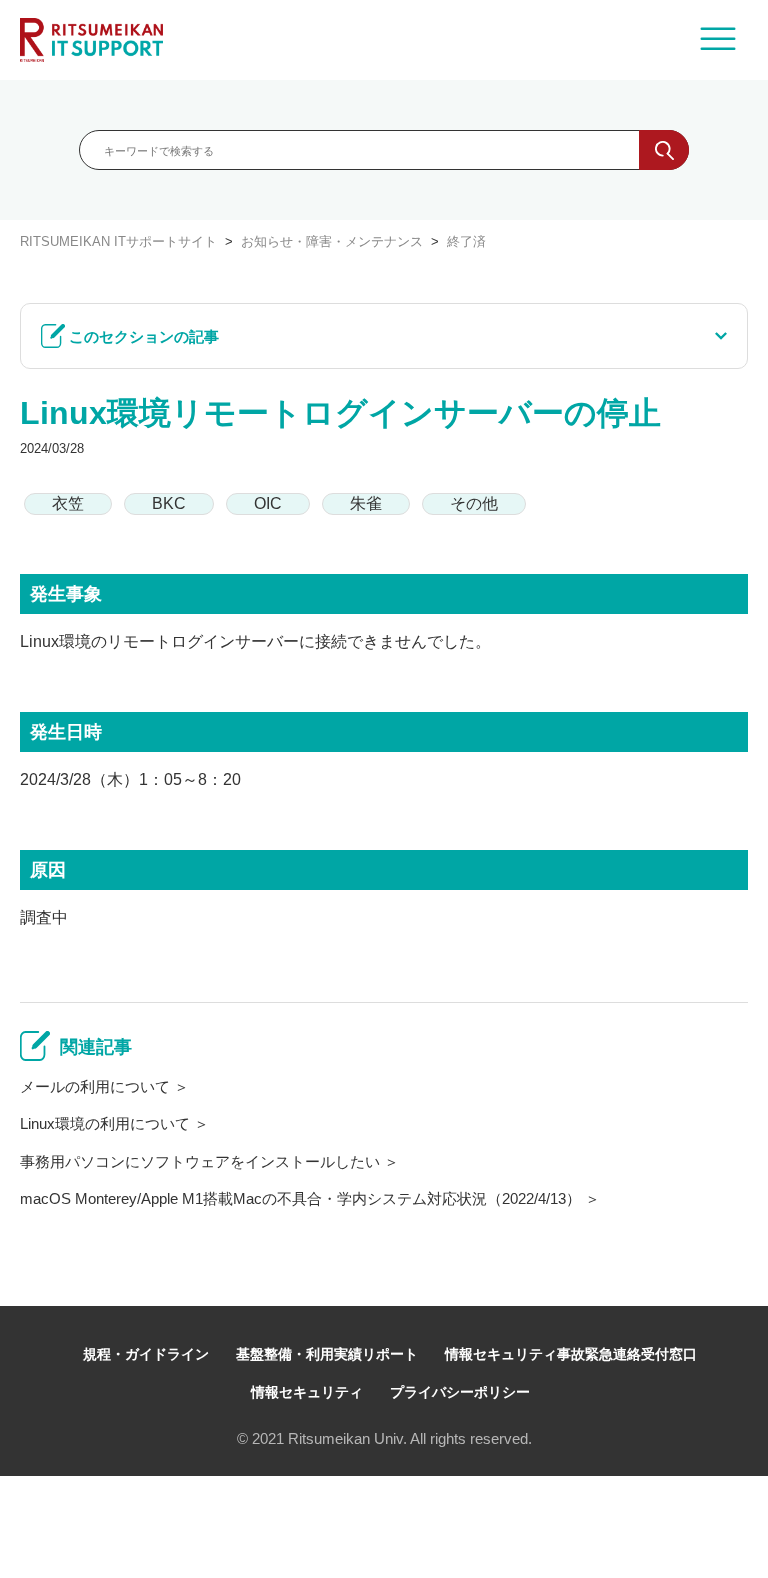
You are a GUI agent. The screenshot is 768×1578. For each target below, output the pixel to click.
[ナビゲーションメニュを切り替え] (718, 40)
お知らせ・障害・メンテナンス (332, 241)
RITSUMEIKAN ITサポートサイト (118, 241)
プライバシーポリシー (460, 1392)
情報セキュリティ (307, 1392)
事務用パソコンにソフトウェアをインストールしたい (200, 1161)
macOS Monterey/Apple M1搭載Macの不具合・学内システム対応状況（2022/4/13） (300, 1198)
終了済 (466, 241)
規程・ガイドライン (146, 1354)
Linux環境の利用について (105, 1123)
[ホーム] (91, 40)
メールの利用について (95, 1086)
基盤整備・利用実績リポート (327, 1354)
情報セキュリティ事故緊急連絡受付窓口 (571, 1354)
